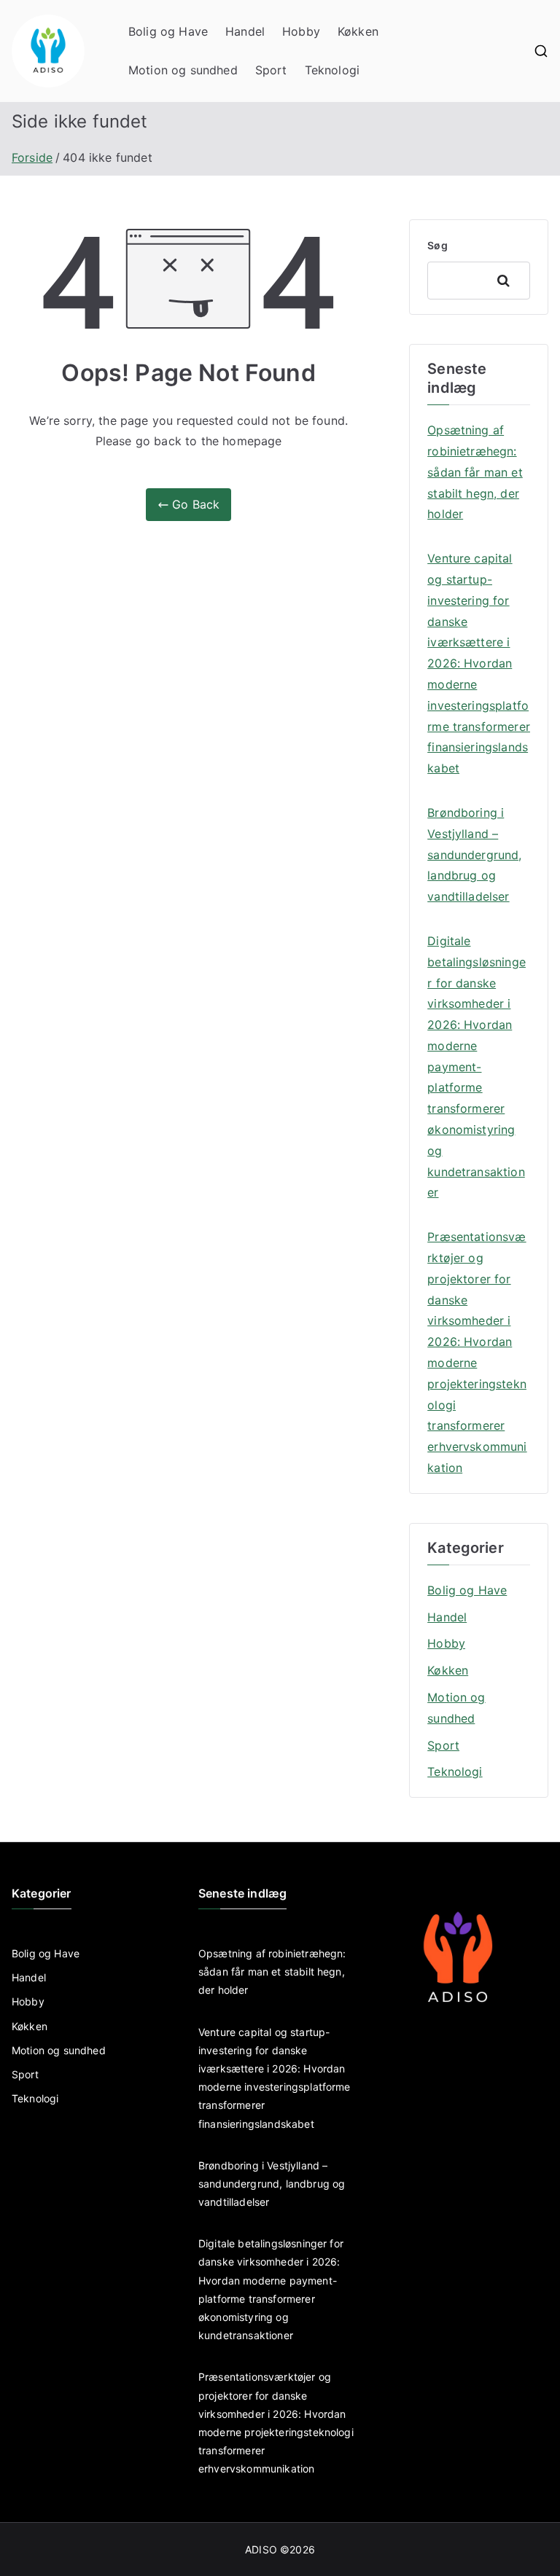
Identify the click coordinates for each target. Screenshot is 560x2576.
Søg (437, 245)
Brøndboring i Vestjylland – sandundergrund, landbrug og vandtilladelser (474, 854)
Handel (245, 31)
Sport (271, 70)
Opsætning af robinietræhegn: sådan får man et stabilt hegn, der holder (475, 472)
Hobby (301, 31)
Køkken (358, 31)
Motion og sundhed (183, 70)
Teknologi (332, 70)
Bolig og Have (168, 31)
